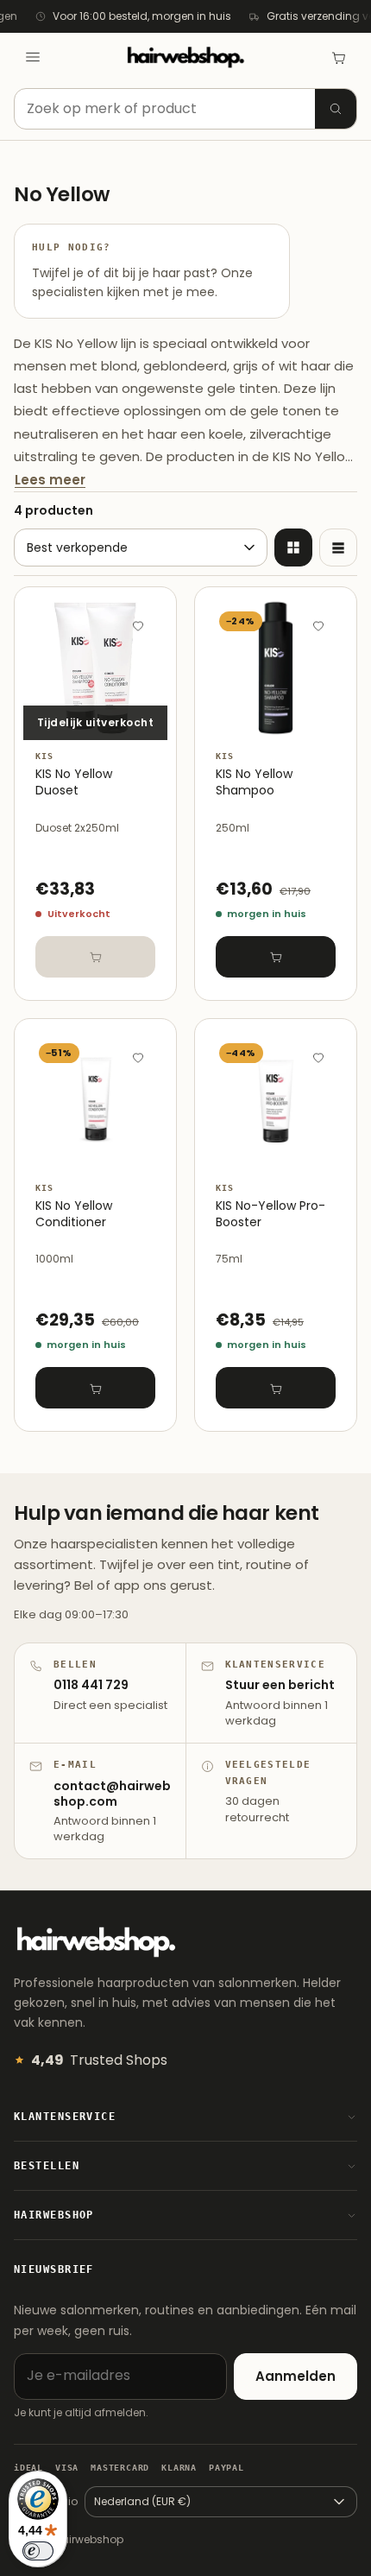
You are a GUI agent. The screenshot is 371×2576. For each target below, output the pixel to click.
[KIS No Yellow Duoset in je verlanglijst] (138, 625)
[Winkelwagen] (338, 57)
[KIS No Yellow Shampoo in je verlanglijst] (318, 625)
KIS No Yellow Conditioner (74, 1214)
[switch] (38, 2551)
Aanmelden (296, 2376)
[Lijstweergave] (338, 547)
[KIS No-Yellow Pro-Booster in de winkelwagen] (276, 1388)
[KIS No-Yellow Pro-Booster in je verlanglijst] (318, 1057)
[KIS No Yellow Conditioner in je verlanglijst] (138, 1057)
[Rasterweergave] (293, 547)
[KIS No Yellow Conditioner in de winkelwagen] (95, 1388)
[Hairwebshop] (185, 57)
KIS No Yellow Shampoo (254, 782)
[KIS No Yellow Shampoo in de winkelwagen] (276, 957)
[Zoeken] (336, 109)
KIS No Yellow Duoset (74, 782)
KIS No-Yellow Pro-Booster (270, 1214)
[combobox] (185, 109)
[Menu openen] (33, 57)
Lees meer (50, 480)
